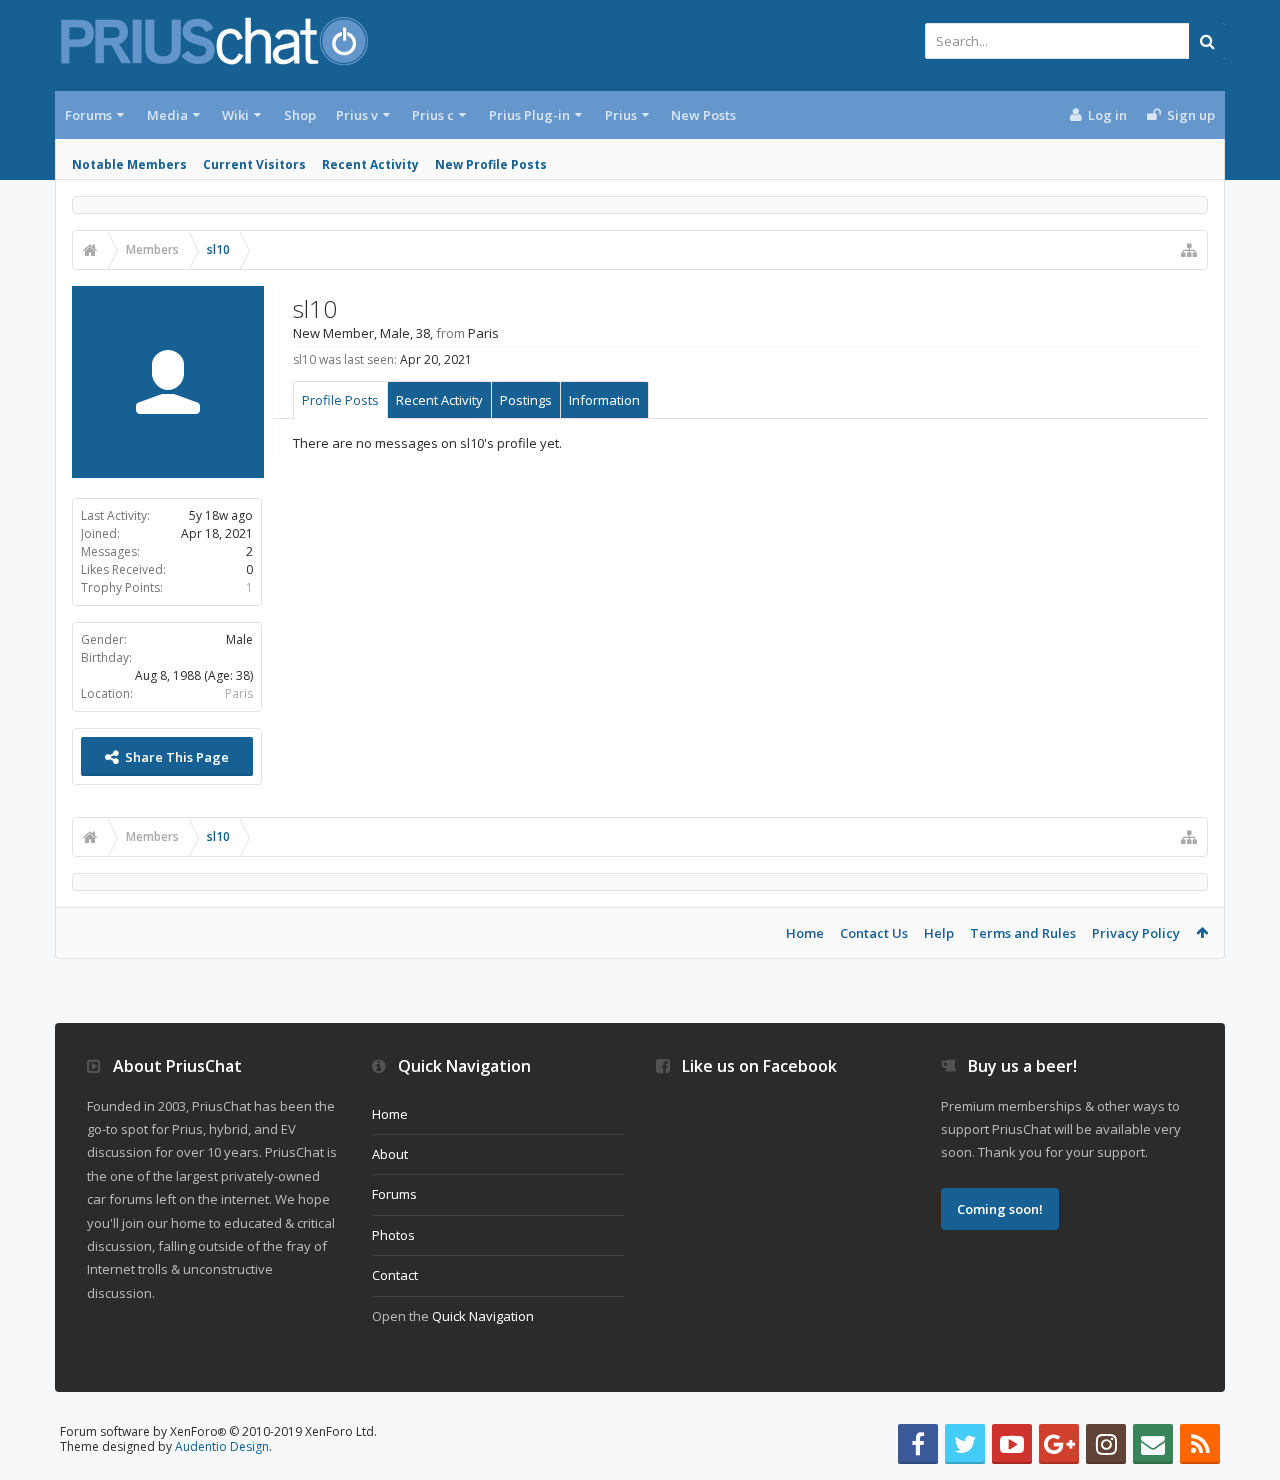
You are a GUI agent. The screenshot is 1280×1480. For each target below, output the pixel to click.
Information (604, 400)
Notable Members (129, 164)
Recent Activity (370, 164)
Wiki (235, 115)
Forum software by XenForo (218, 1431)
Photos (393, 1235)
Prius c (433, 115)
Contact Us (874, 933)
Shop (300, 115)
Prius (621, 115)
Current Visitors (254, 164)
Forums (88, 115)
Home (805, 933)
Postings (526, 400)
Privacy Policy (1136, 933)
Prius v (357, 115)
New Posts (703, 115)
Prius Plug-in (529, 115)
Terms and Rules (1023, 933)
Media (167, 115)
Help (939, 933)
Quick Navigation (483, 1316)
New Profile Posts (491, 164)
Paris (239, 693)
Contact (395, 1275)
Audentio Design (222, 1446)
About (390, 1154)
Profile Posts (340, 400)
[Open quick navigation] (1189, 250)
